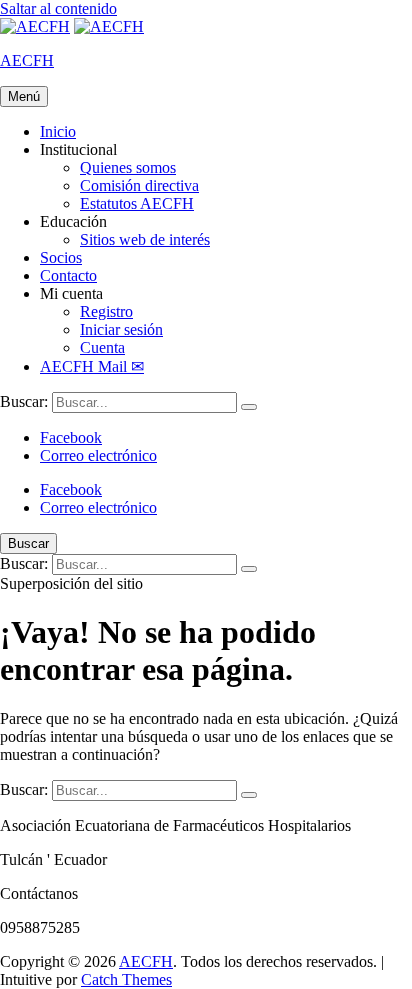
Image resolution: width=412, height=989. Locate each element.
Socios (61, 257)
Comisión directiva (139, 185)
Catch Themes (126, 979)
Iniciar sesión (121, 329)
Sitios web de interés (145, 239)
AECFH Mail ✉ (92, 366)
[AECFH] (109, 26)
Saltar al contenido (58, 8)
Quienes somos (128, 167)
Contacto (68, 275)
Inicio (58, 131)
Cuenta (102, 347)
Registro (106, 311)
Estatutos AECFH (137, 203)
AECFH (27, 60)
